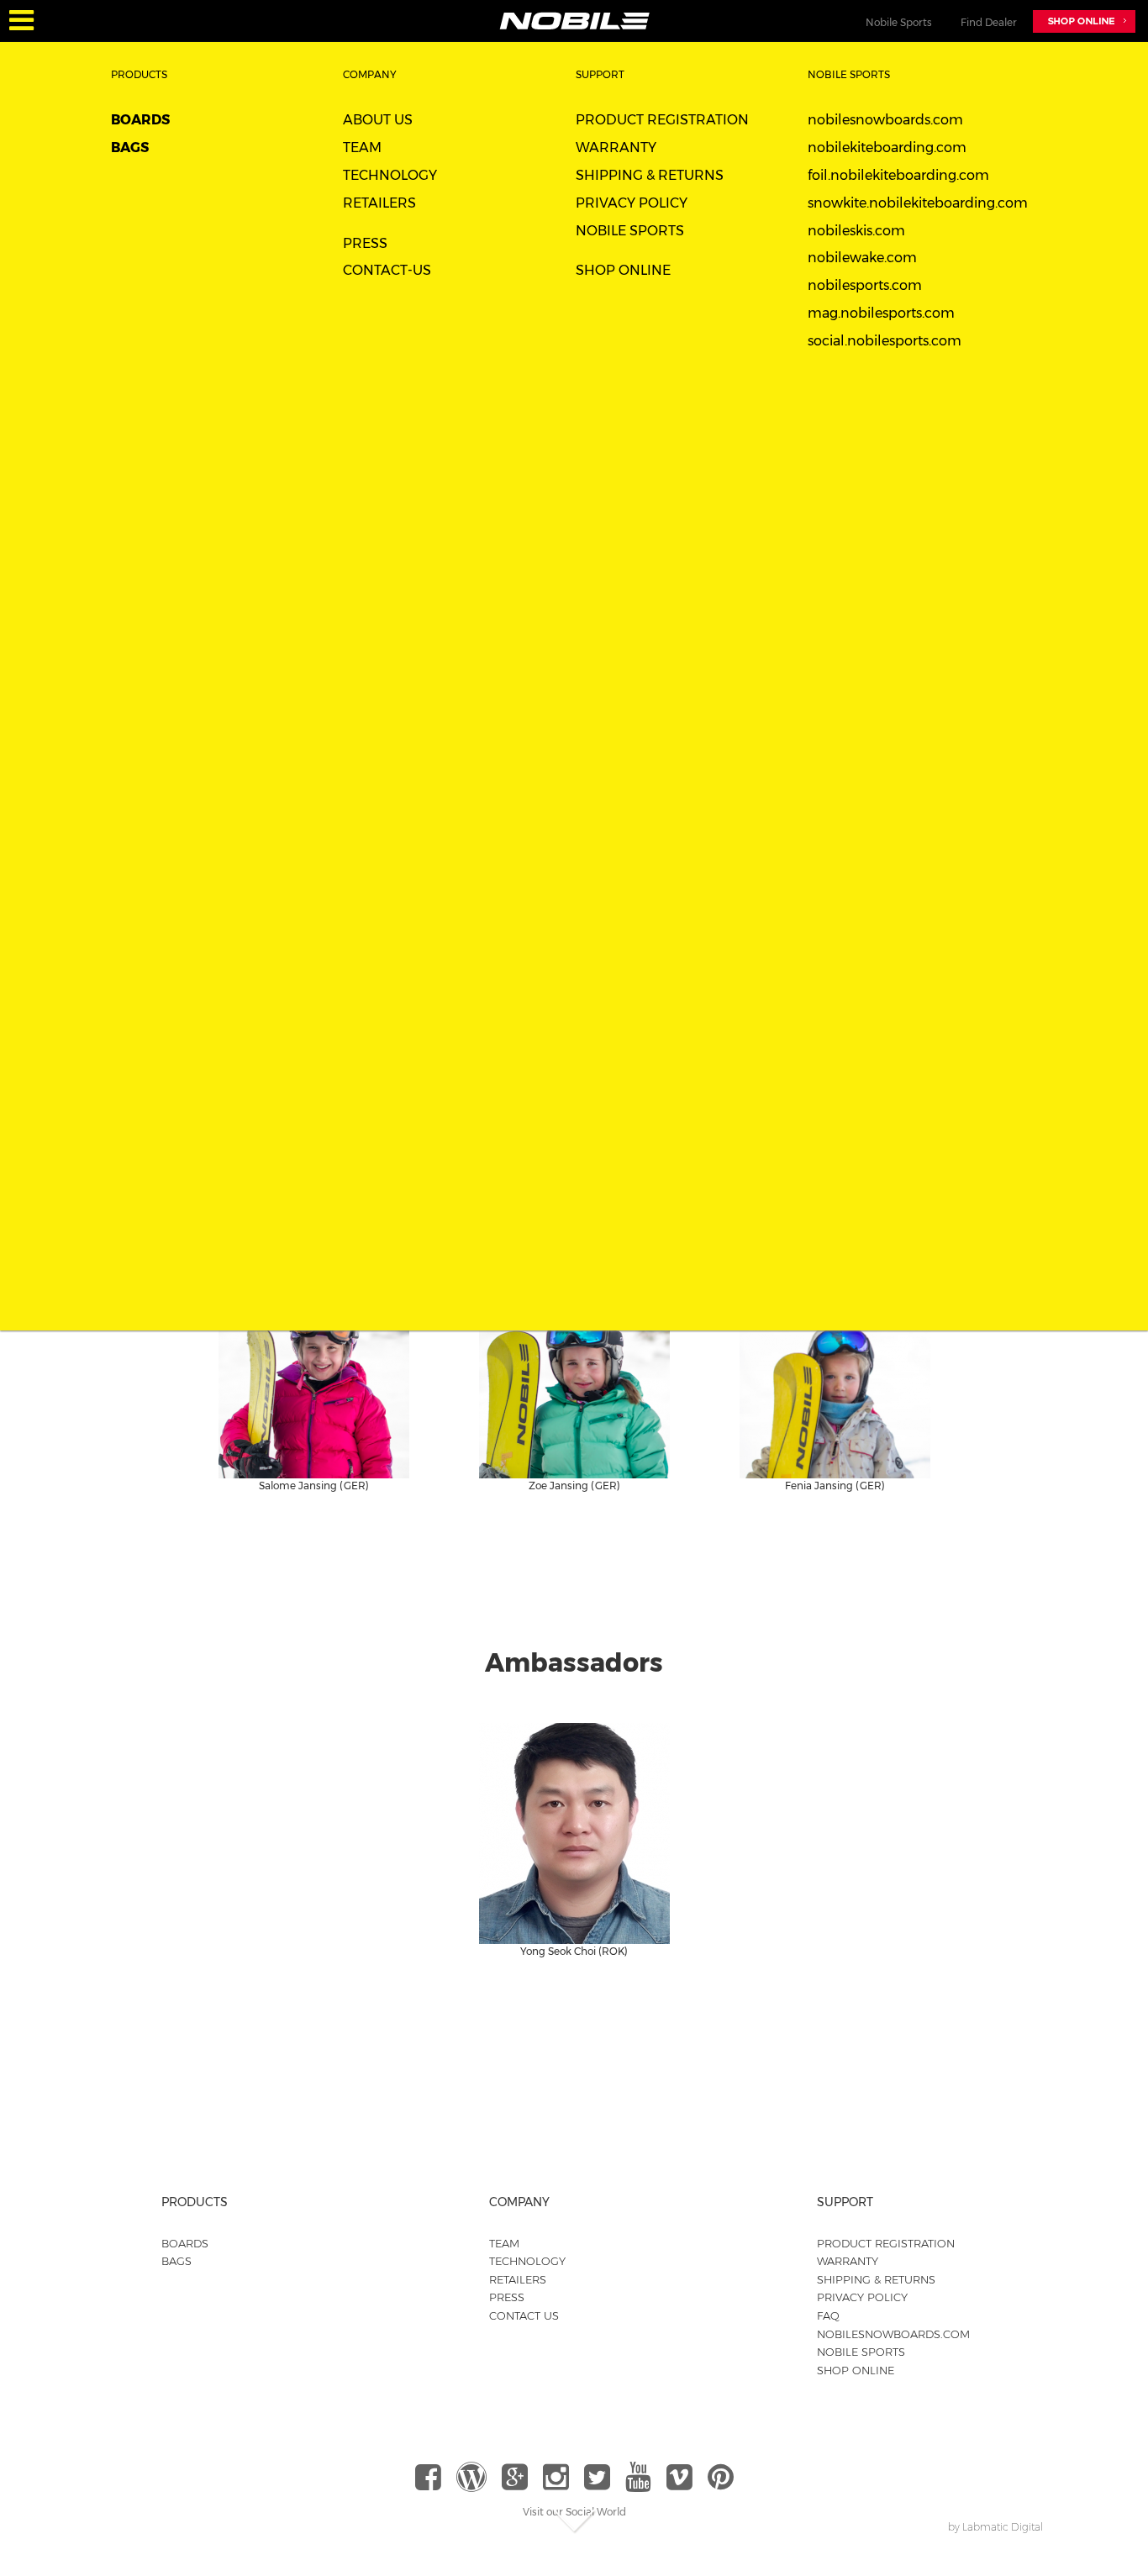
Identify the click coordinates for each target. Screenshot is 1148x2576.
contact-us (387, 270)
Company (370, 74)
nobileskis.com (856, 231)
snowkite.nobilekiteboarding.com (918, 203)
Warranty (616, 148)
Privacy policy (862, 2297)
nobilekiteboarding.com (887, 148)
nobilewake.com (862, 258)
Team (362, 148)
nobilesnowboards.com (885, 120)
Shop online (856, 2370)
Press (365, 243)
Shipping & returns (876, 2279)
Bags (130, 148)
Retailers (379, 203)
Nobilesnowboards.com (893, 2334)
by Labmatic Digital (995, 2527)
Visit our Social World (574, 2512)
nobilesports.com (865, 285)
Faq (828, 2315)
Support (600, 74)
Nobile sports (630, 231)
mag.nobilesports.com (881, 313)
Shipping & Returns (650, 175)
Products (139, 74)
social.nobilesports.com (885, 341)
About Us (378, 120)
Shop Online (623, 270)
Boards (140, 120)
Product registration (662, 120)
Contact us (524, 2315)
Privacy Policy (632, 203)
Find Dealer (989, 22)
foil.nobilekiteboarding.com (898, 175)
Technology (390, 175)
